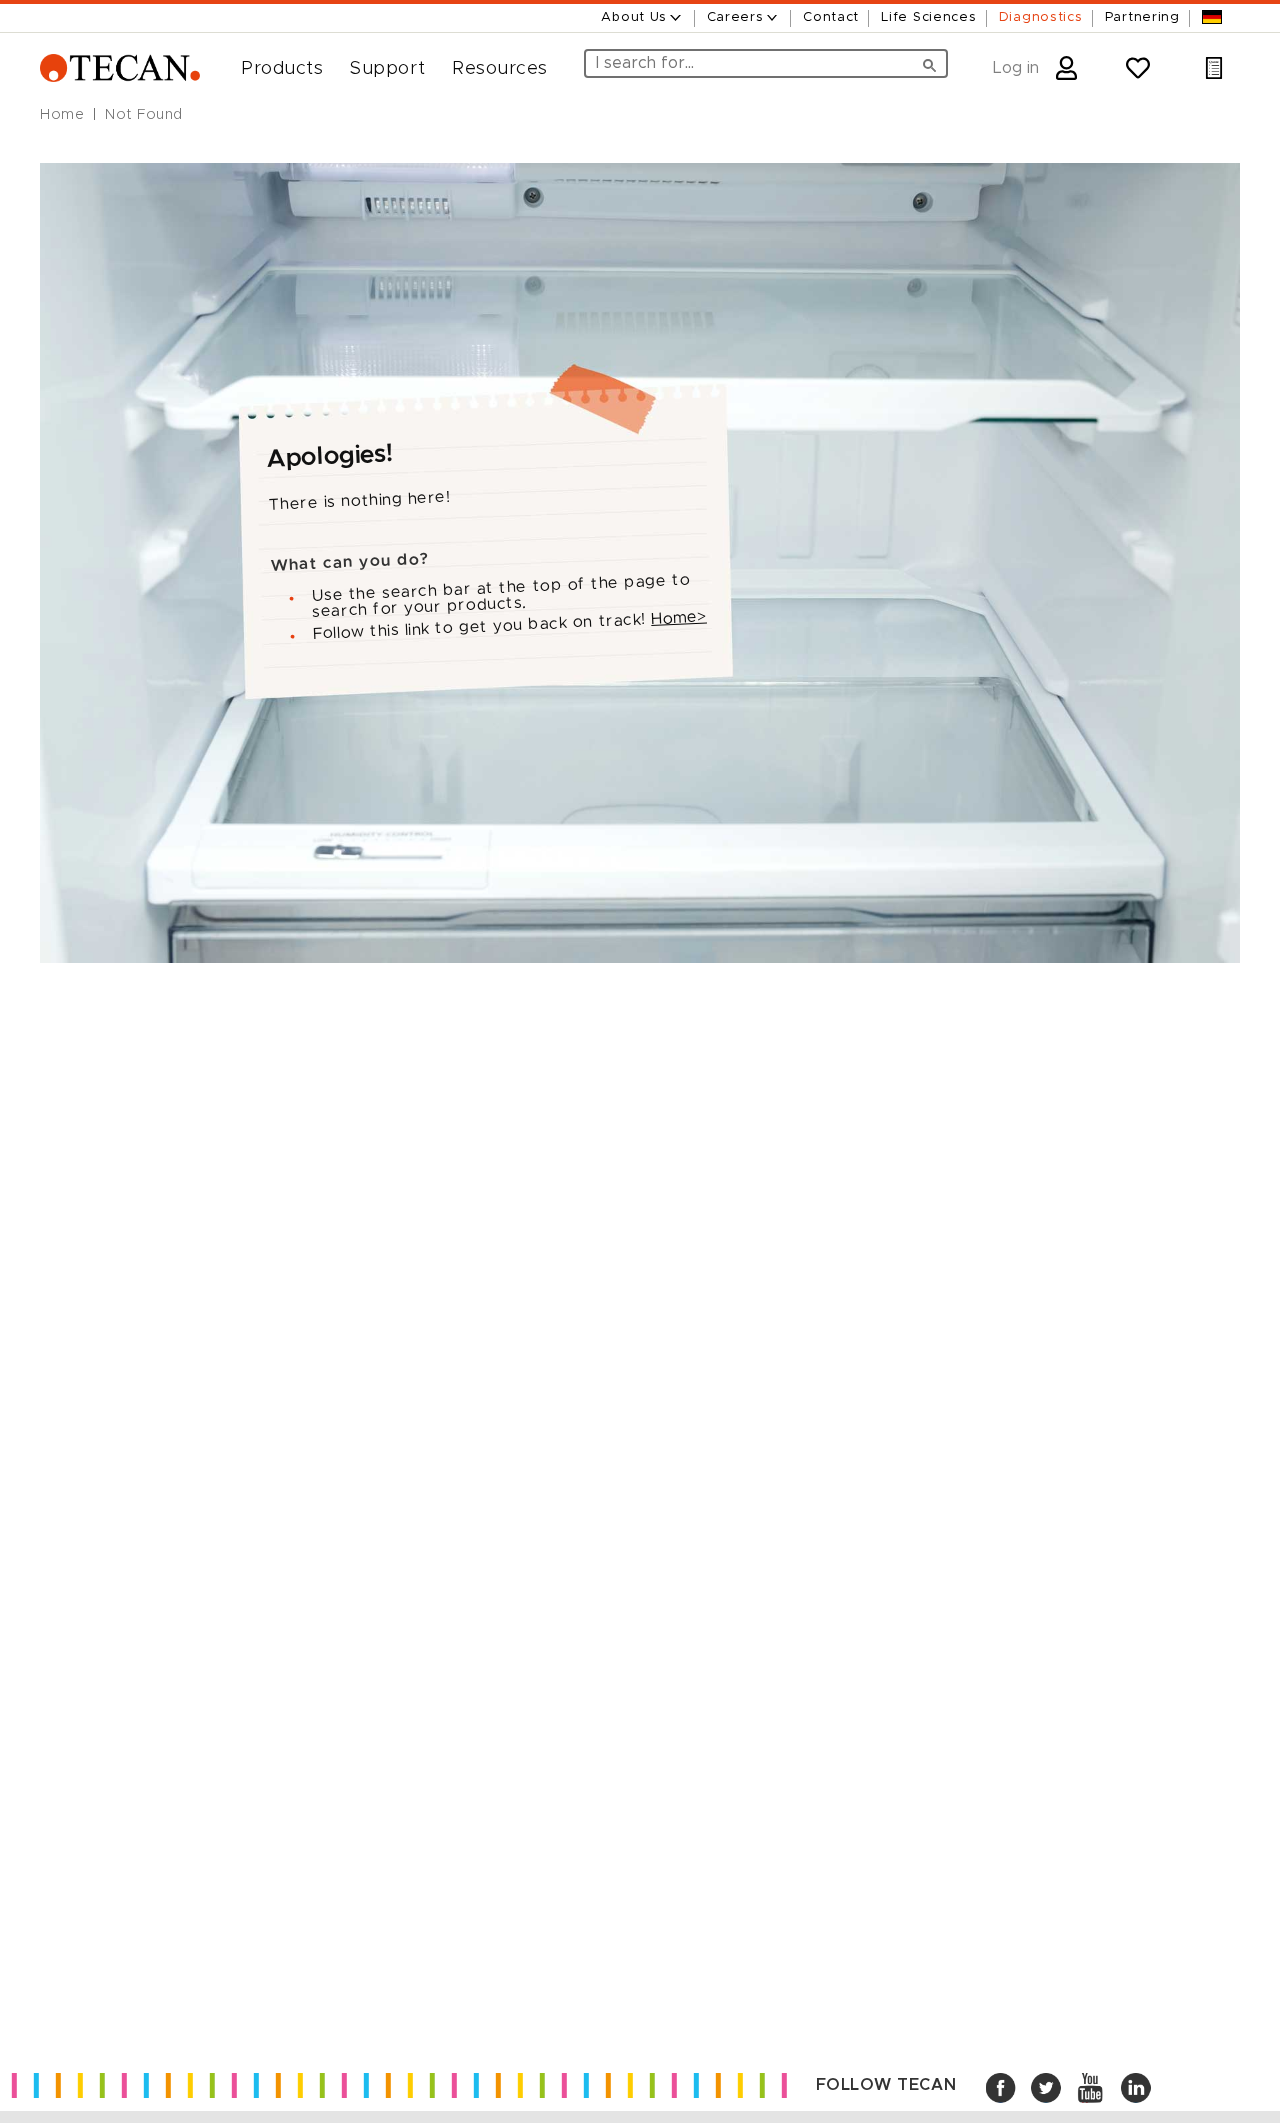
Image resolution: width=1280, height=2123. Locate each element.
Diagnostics (1041, 17)
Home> (679, 617)
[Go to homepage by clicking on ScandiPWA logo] (120, 68)
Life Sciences (928, 17)
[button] (274, 69)
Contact (831, 17)
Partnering (1142, 17)
